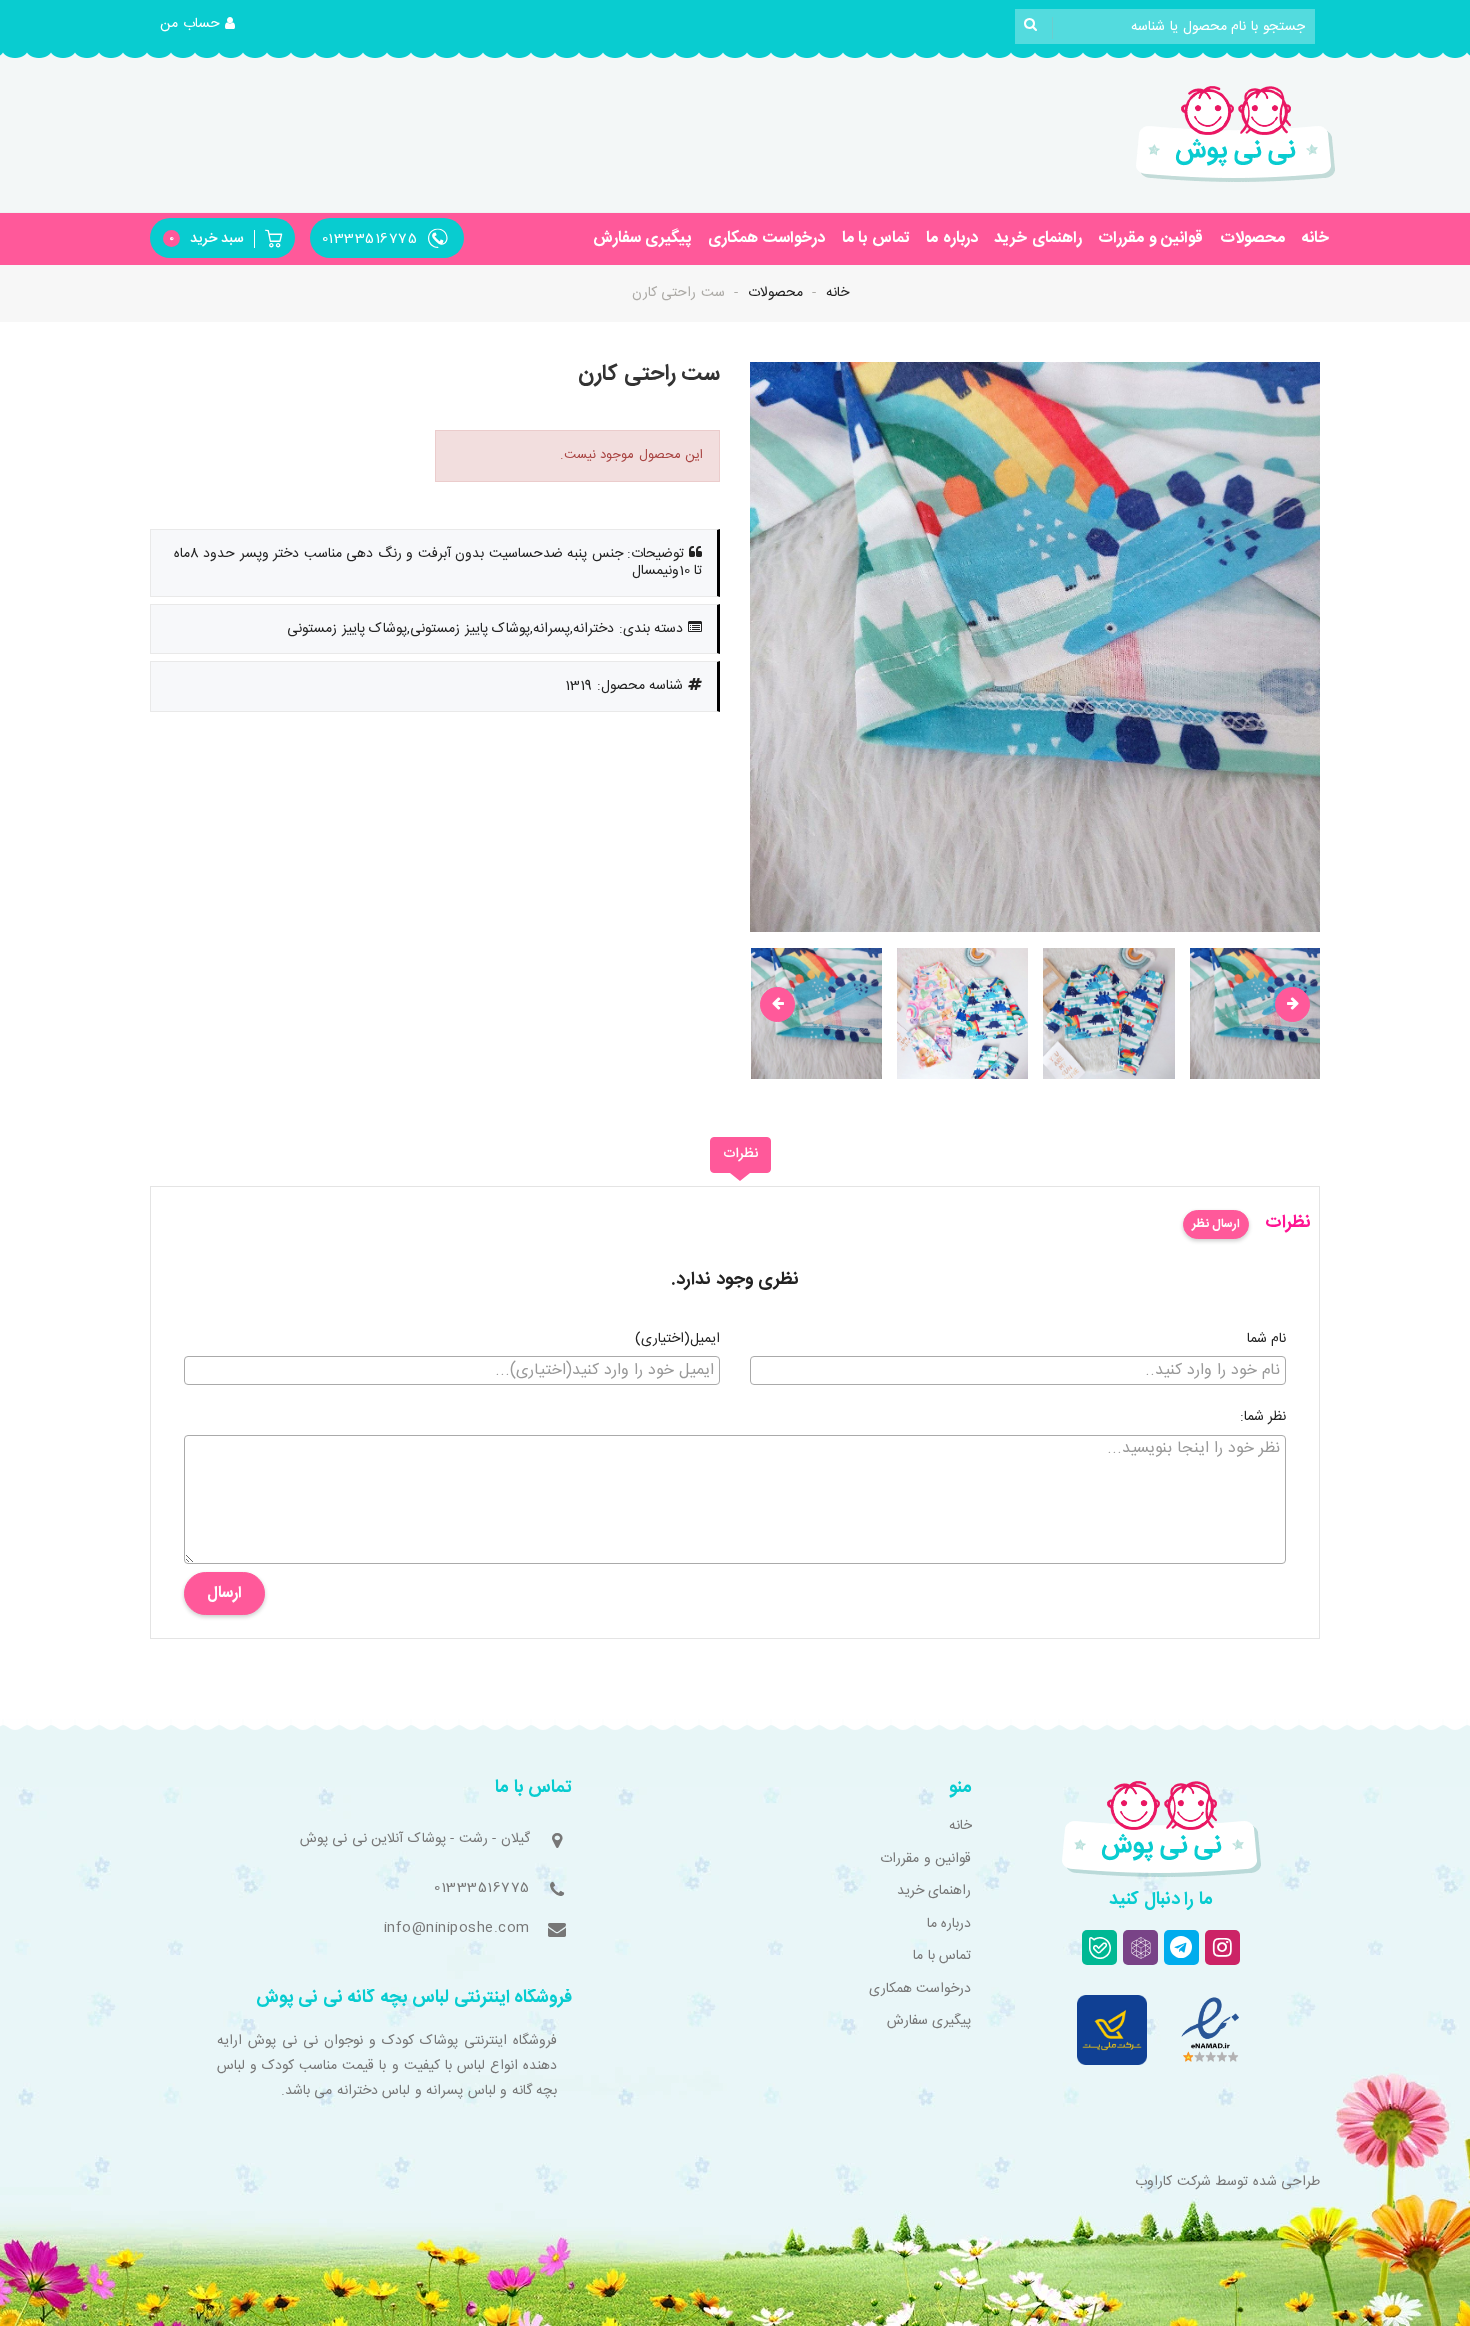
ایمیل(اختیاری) (677, 1340)
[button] (198, 25)
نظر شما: (1263, 1418)
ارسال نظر (1216, 1224)
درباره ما (952, 238)
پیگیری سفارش (642, 238)
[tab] (740, 1155)
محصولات (1252, 238)
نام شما (1267, 1340)
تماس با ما (876, 238)
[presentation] (777, 1004)
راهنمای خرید (1038, 238)
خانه (1315, 238)
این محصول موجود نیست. (632, 455)
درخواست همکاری (767, 238)
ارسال (224, 1593)
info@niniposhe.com (457, 1928)
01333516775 (482, 1888)
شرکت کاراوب (1173, 2182)
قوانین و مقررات (1150, 238)
